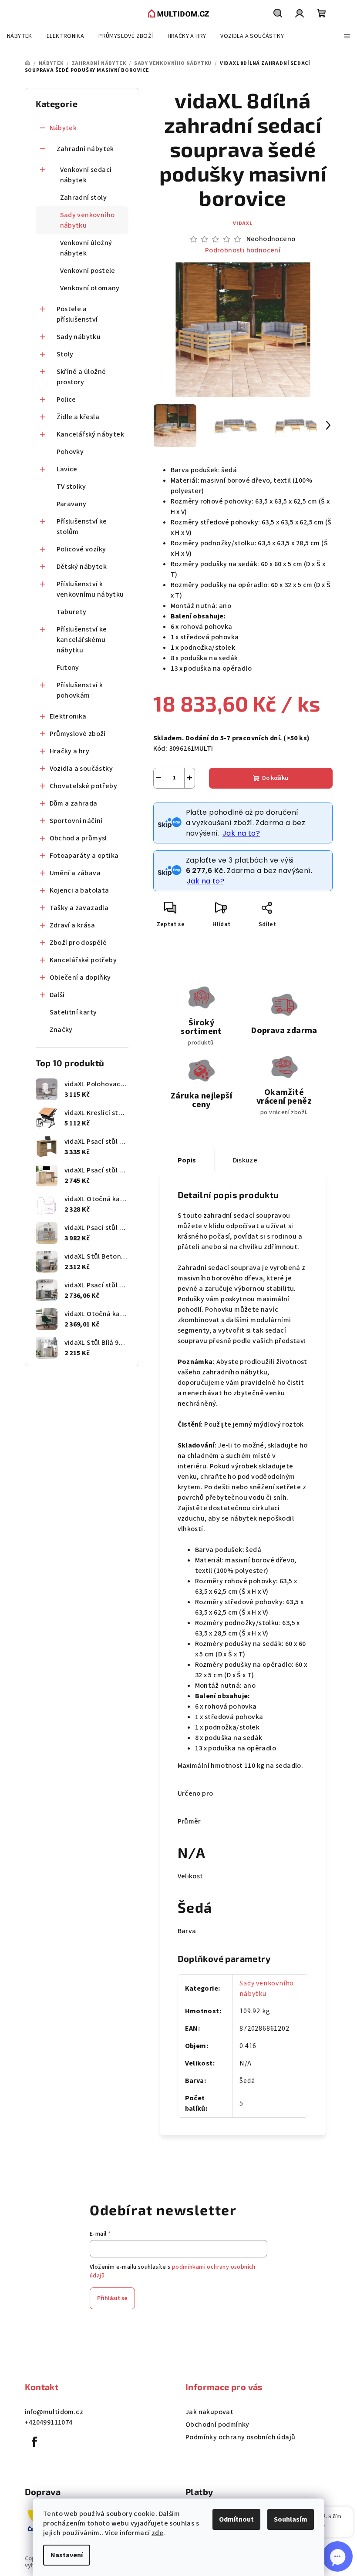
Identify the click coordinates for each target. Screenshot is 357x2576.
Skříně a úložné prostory (81, 377)
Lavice (67, 469)
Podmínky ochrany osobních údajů (240, 2437)
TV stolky (71, 487)
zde (157, 2533)
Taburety (72, 612)
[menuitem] (20, 36)
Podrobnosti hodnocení (243, 250)
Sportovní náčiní (76, 821)
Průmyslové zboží (78, 734)
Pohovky (70, 452)
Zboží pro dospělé (78, 943)
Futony (68, 668)
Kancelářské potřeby (83, 960)
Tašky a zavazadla (79, 908)
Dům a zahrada (74, 803)
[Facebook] (35, 2442)
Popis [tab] (187, 1160)
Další (57, 995)
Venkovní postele (88, 271)
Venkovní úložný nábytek (86, 248)
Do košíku (275, 778)
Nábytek (63, 128)
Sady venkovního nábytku (88, 220)
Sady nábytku (79, 337)
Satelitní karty (73, 1012)
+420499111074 (49, 2422)
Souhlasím (291, 2519)
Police (66, 400)
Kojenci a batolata (79, 890)
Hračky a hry (70, 751)
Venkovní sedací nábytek (86, 175)
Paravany (72, 504)
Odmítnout (236, 2519)
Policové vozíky (81, 549)
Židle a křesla (78, 417)
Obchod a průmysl (78, 838)
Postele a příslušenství (77, 314)
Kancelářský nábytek (91, 434)
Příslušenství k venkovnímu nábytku (90, 589)
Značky (61, 1030)
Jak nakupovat (209, 2412)
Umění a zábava (75, 873)
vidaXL (243, 223)
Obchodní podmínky (217, 2425)
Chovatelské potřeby (84, 786)
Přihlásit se (112, 2298)
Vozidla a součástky (81, 769)
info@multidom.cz (54, 2412)
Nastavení (67, 2555)
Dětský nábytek (82, 567)
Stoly (65, 354)
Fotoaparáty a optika (84, 856)
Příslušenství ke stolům (82, 527)
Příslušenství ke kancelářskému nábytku (82, 640)
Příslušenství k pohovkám (80, 690)
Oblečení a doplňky (80, 977)
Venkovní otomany (90, 288)
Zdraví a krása (72, 925)
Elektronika (68, 716)
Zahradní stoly (84, 198)
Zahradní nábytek (85, 149)
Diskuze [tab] (245, 1160)
